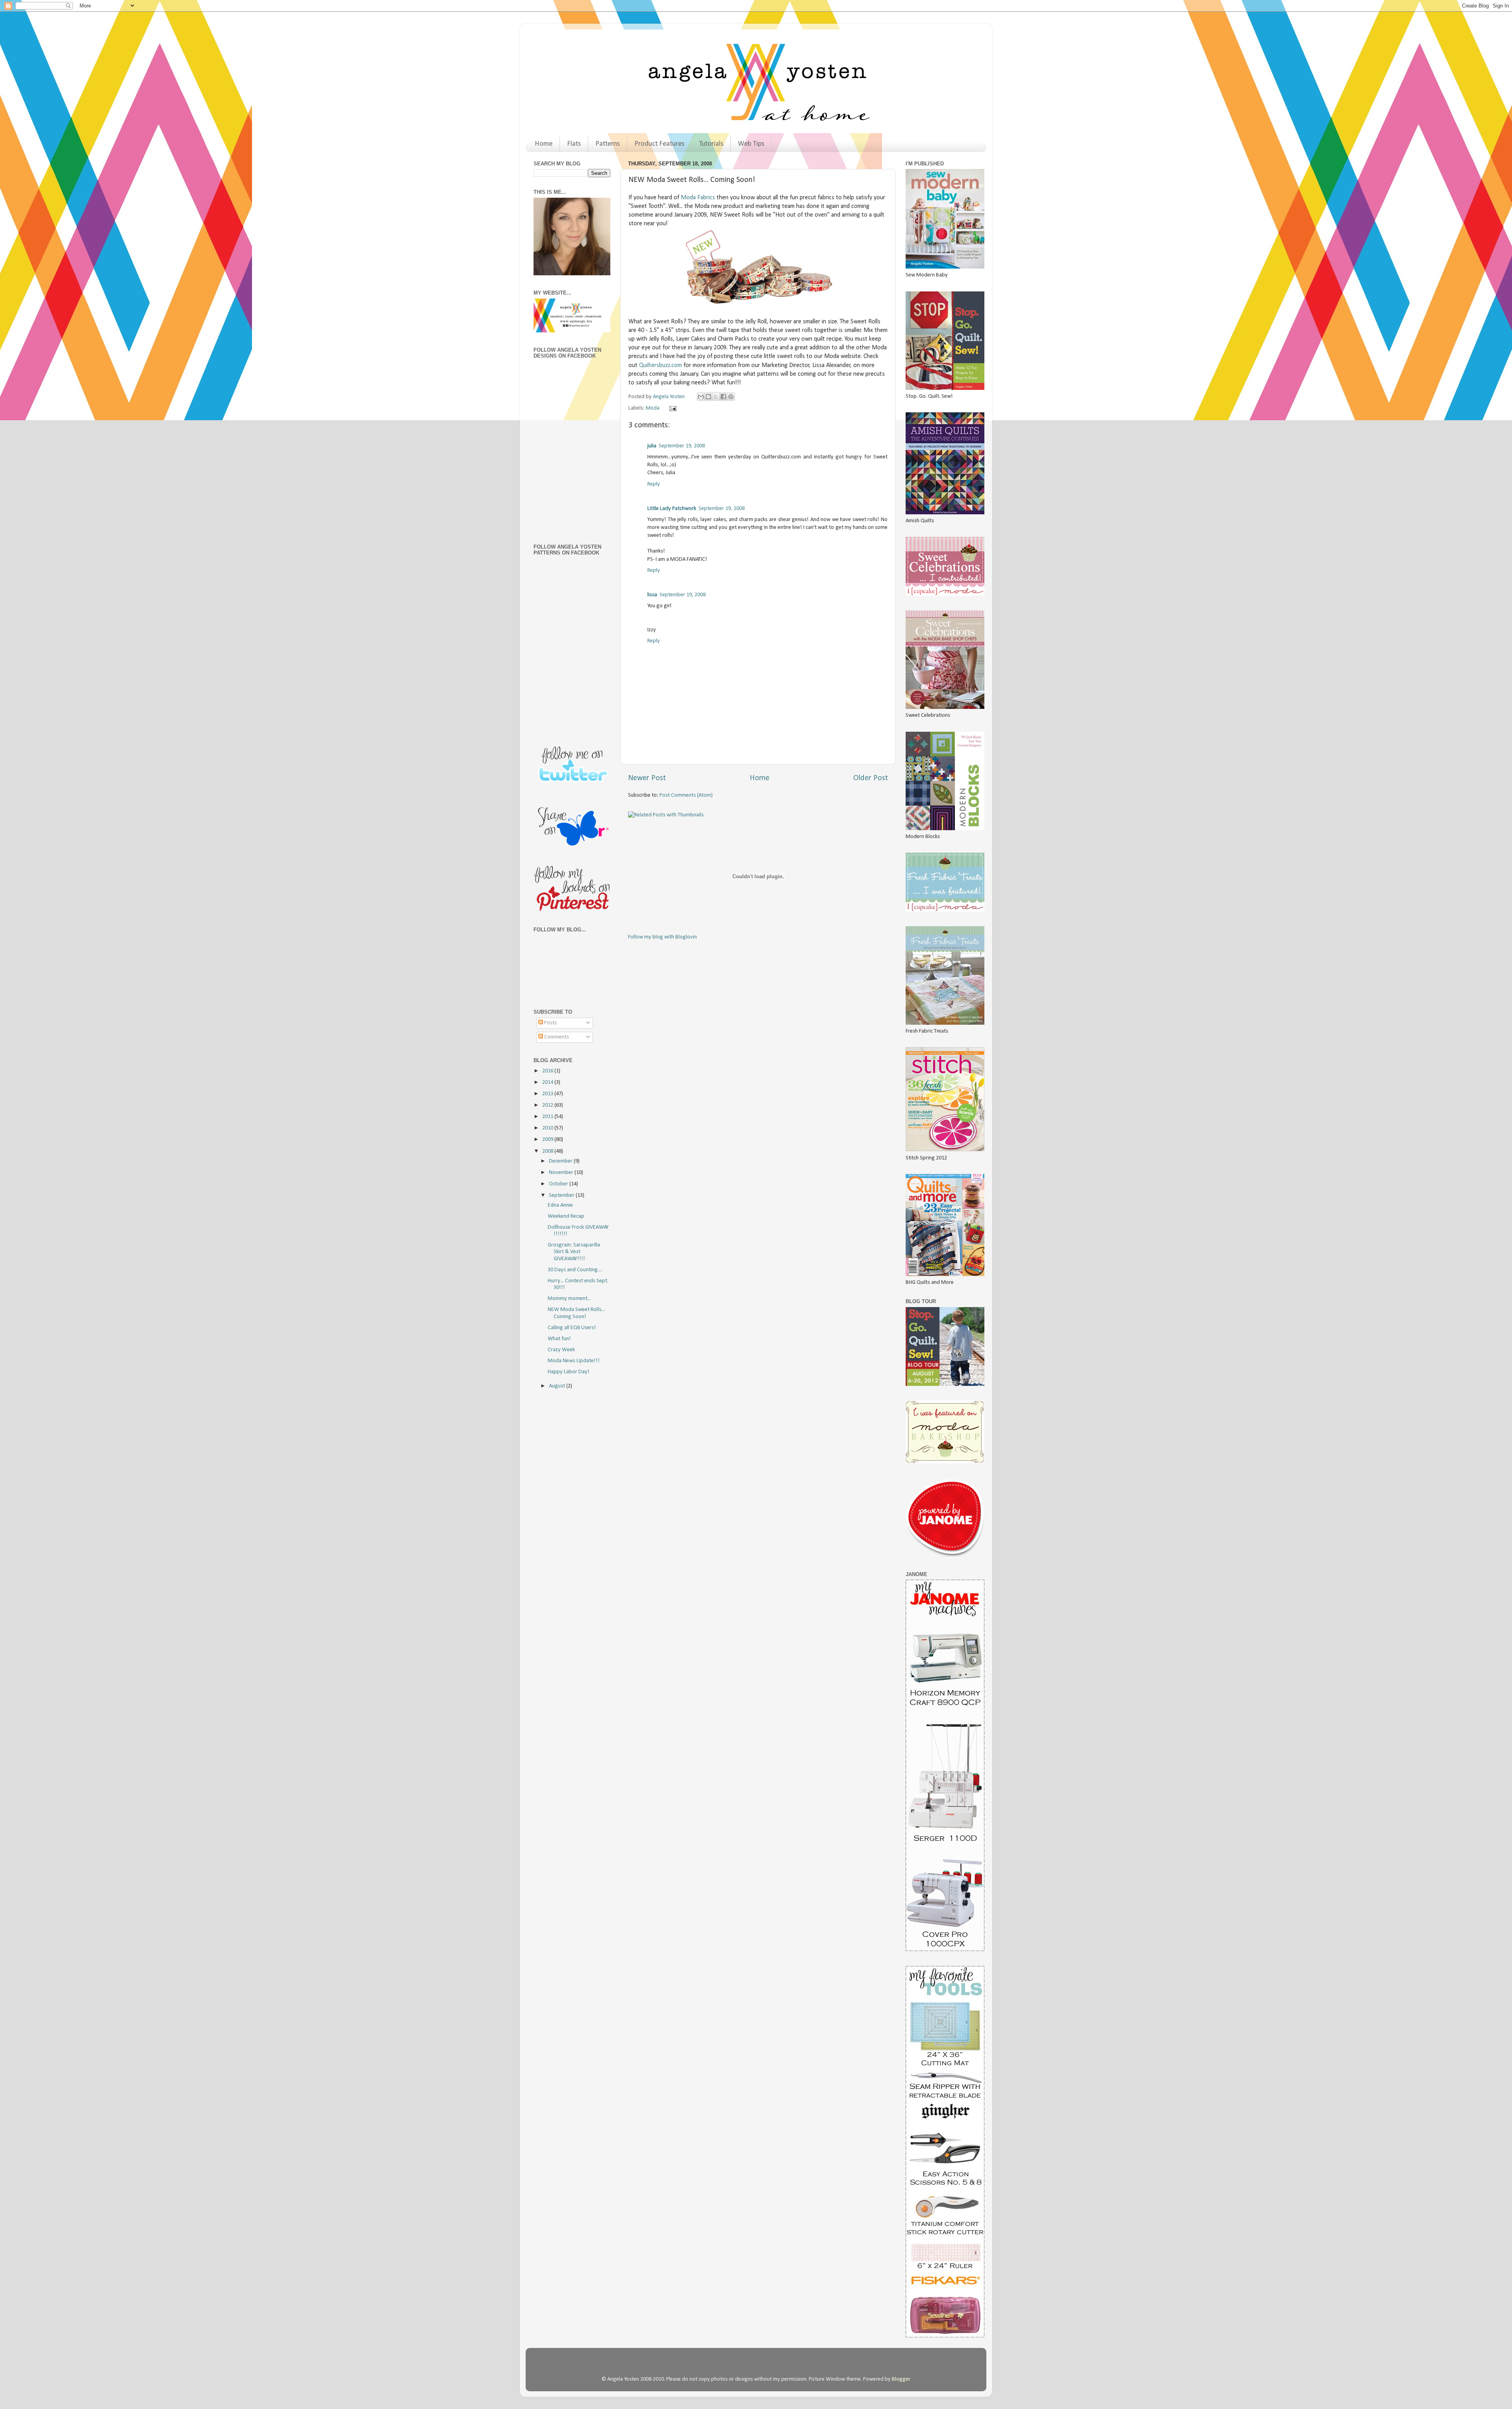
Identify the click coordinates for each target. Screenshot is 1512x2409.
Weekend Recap (566, 1216)
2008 (548, 1151)
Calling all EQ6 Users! (572, 1328)
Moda (653, 408)
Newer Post (647, 778)
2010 (548, 1128)
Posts (550, 1023)
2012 (548, 1105)
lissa (652, 595)
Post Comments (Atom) (686, 795)
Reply (654, 484)
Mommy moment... (569, 1299)
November (562, 1173)
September (562, 1195)
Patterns (608, 144)
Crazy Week (561, 1350)
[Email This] (701, 397)
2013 (548, 1094)
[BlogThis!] (708, 397)
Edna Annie (560, 1205)
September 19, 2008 (682, 446)
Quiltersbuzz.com (661, 365)
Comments (556, 1037)
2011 (548, 1117)
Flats (574, 144)
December (561, 1161)
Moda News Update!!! (574, 1361)
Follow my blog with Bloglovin (662, 937)
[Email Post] (671, 408)
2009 (548, 1140)
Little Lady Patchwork (672, 509)
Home (544, 144)
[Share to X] (716, 397)
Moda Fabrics (698, 198)
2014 (548, 1082)
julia (652, 446)
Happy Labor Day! (569, 1372)
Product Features (659, 144)
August (558, 1386)
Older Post (871, 778)
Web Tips (751, 144)
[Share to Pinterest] (731, 397)
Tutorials (711, 144)
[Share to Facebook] (723, 397)
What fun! (559, 1339)
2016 (548, 1071)
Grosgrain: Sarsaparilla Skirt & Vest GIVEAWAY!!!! (574, 1252)
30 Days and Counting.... (575, 1270)
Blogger (901, 2379)
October (559, 1184)
